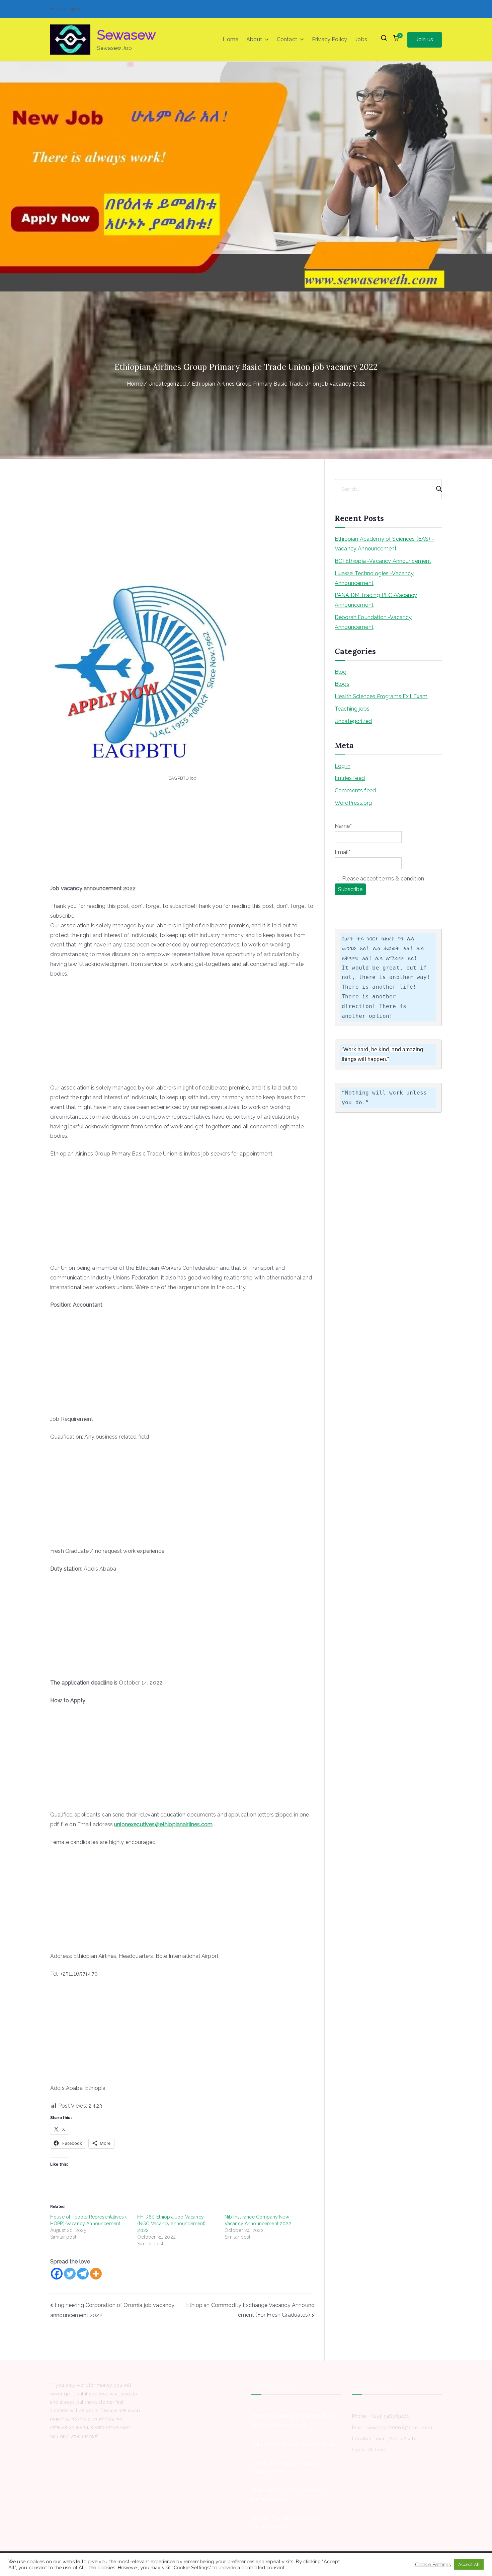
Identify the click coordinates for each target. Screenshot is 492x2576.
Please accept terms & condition (382, 879)
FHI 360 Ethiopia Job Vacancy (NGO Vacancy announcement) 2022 (171, 2224)
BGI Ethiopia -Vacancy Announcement (383, 561)
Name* (343, 826)
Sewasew (127, 35)
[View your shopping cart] (396, 40)
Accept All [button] (469, 2564)
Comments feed (355, 790)
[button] (265, 40)
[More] (96, 2274)
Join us (425, 39)
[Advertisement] (182, 533)
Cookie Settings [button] (433, 2564)
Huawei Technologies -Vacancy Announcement (374, 578)
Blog (341, 672)
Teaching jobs (352, 709)
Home (230, 39)
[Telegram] (83, 2274)
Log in (343, 766)
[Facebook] (57, 2274)
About (254, 39)
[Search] (436, 489)
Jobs (361, 39)
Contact (287, 39)
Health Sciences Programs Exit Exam (381, 696)
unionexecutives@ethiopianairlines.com (163, 1824)
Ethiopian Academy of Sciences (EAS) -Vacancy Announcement (384, 544)
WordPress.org (353, 803)
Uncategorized (353, 721)
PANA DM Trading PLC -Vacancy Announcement (376, 600)
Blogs (342, 684)
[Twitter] (70, 2274)
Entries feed (350, 778)
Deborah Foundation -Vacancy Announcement (373, 622)
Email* (343, 852)
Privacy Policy (330, 39)
